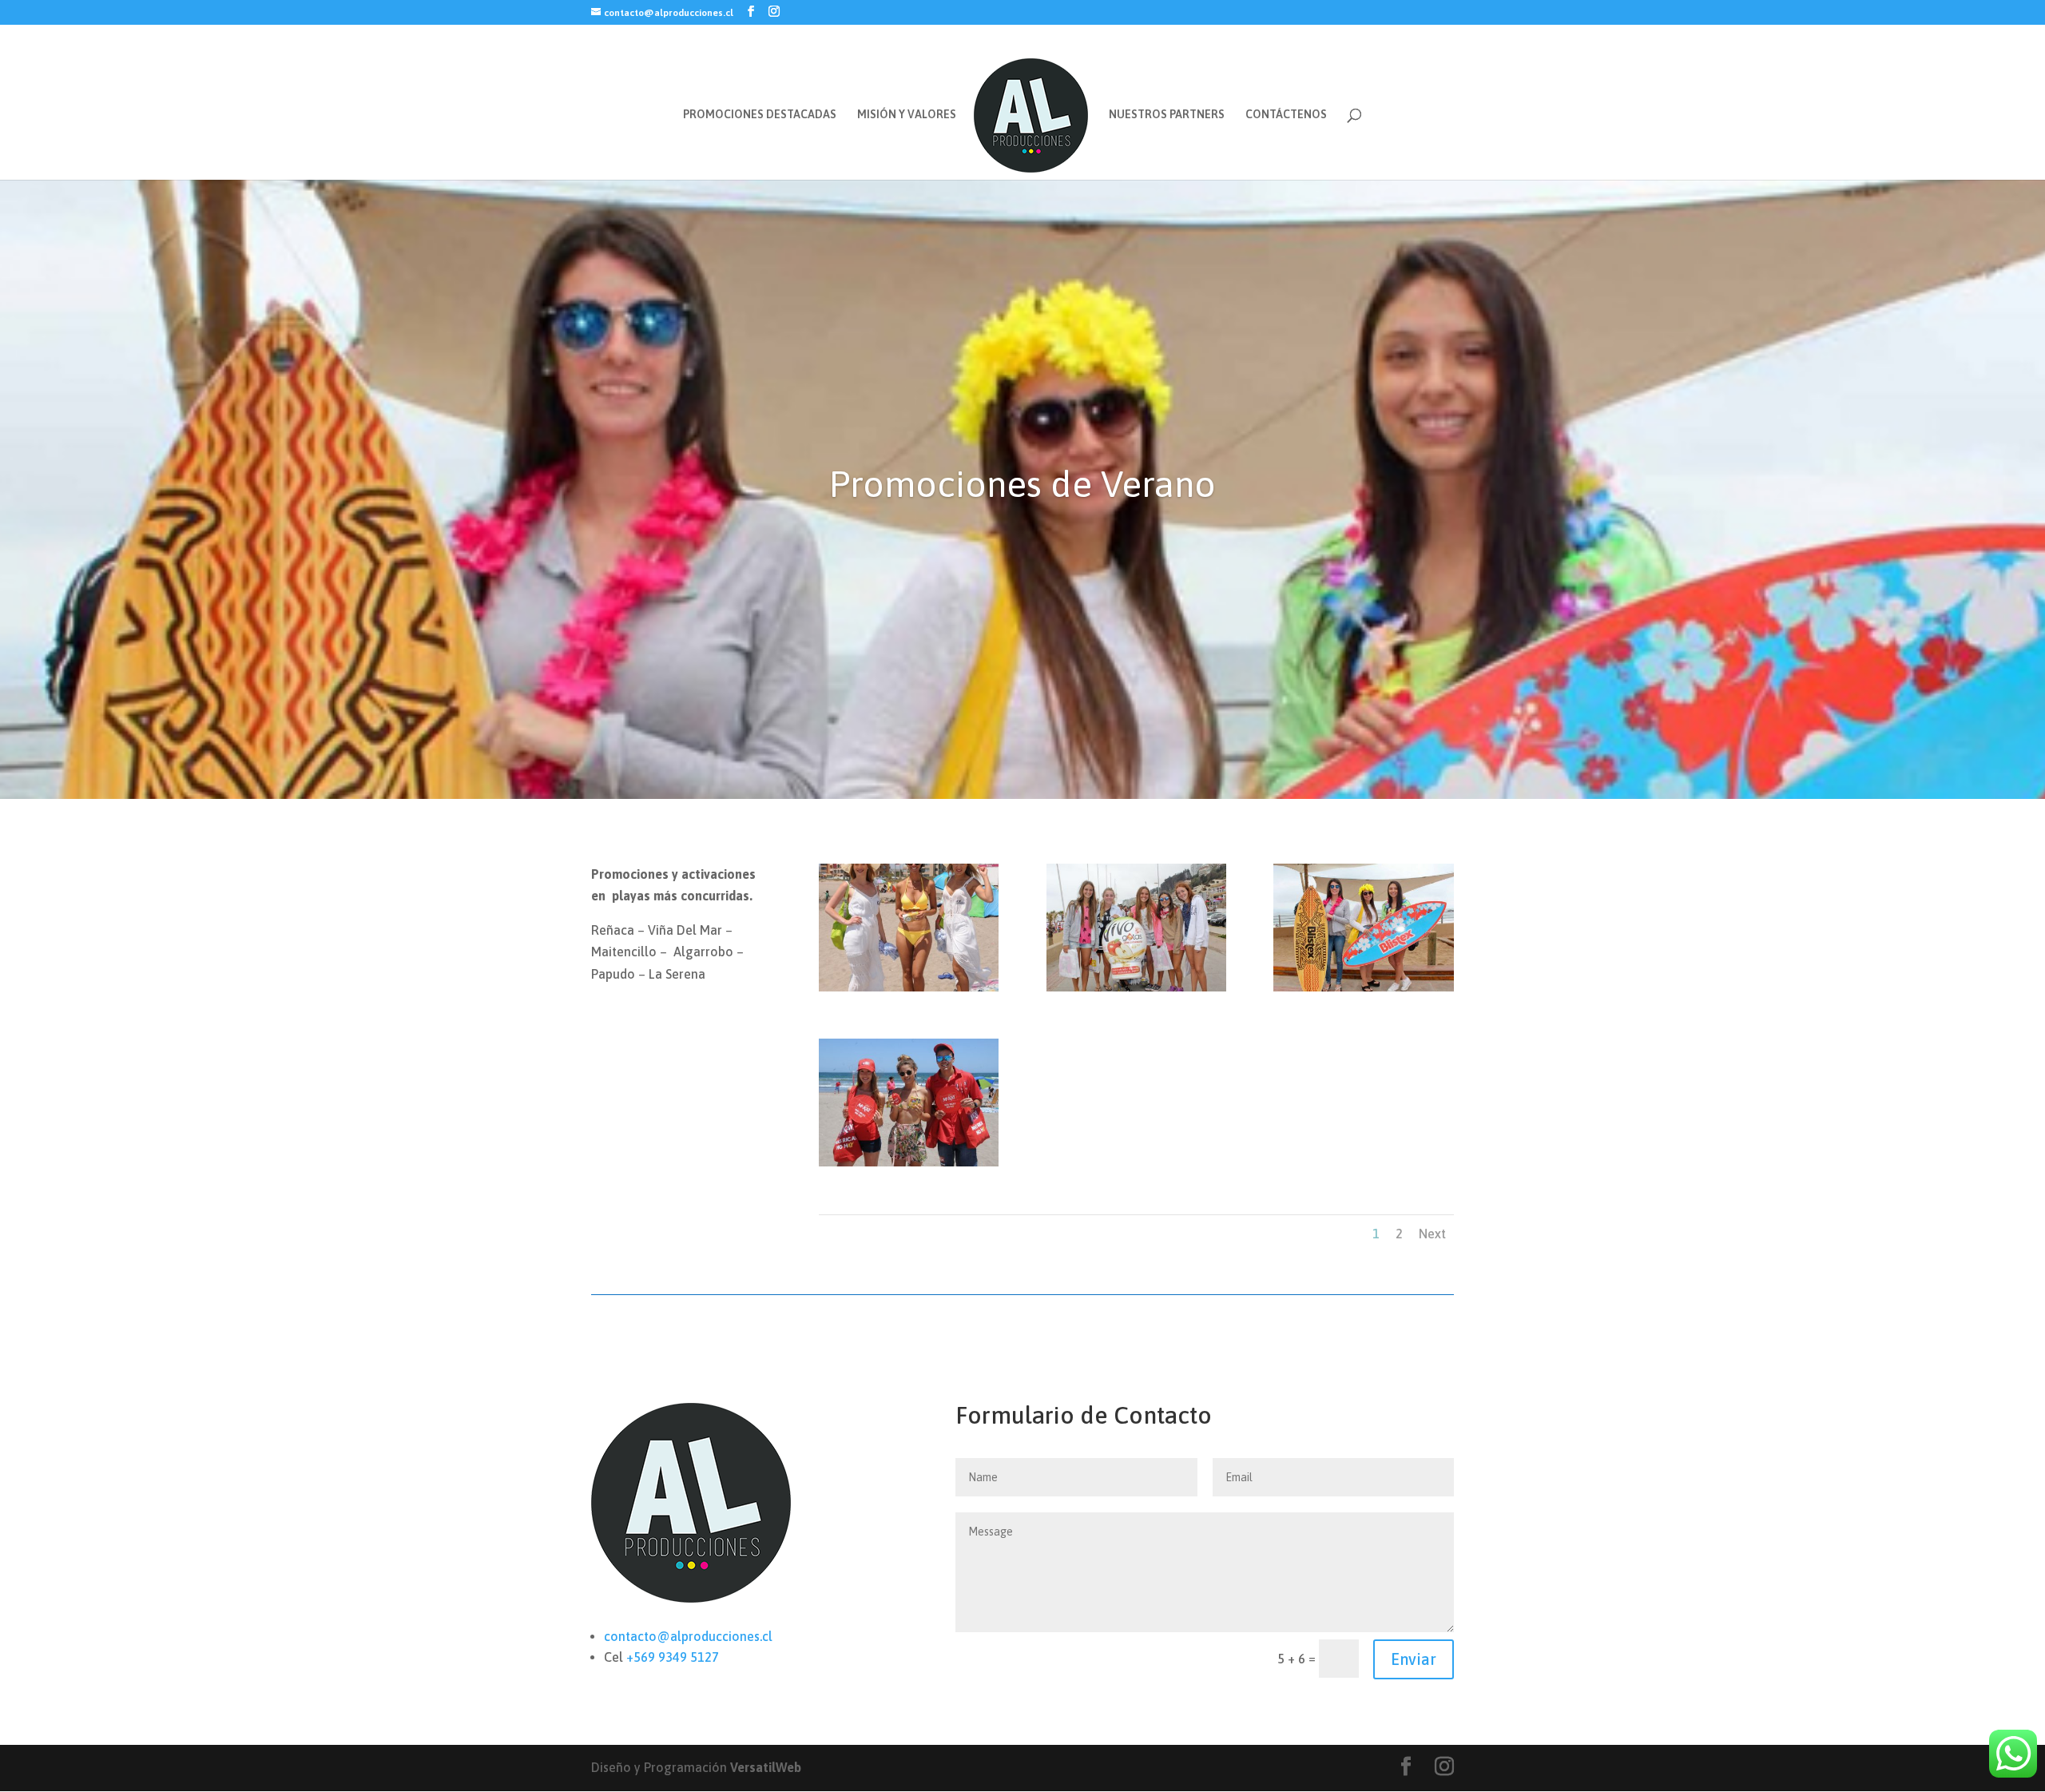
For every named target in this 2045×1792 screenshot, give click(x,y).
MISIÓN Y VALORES (907, 115)
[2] (1363, 991)
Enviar (1414, 1659)
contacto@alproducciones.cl (688, 1636)
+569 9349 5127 (673, 1657)
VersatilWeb (766, 1767)
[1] (1136, 991)
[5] (909, 991)
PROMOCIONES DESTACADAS (760, 115)
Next (1432, 1234)
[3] (909, 1166)
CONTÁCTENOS (1286, 115)
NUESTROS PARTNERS (1167, 115)
